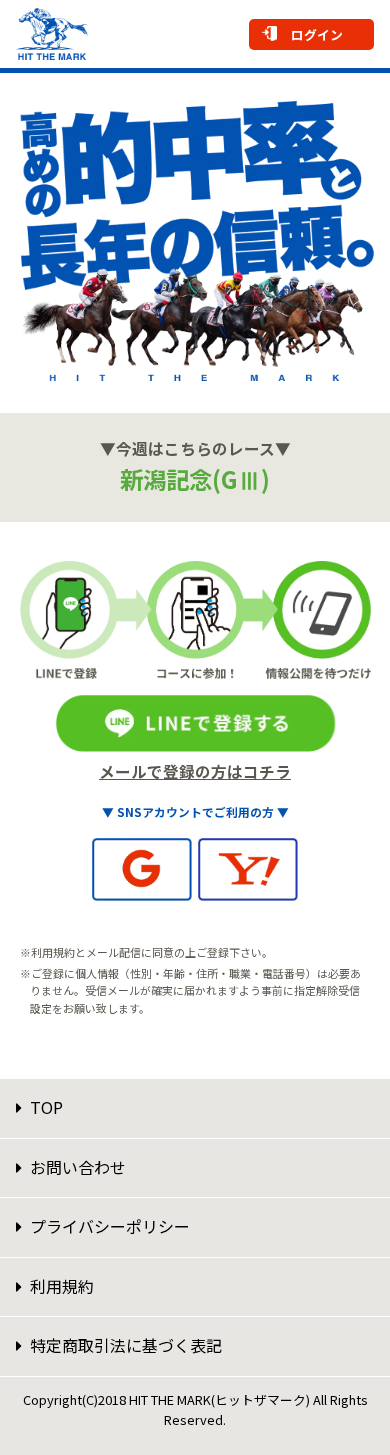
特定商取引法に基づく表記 (126, 1345)
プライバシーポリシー (110, 1226)
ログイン (317, 34)
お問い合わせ (78, 1167)
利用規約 (62, 1286)
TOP (46, 1107)
